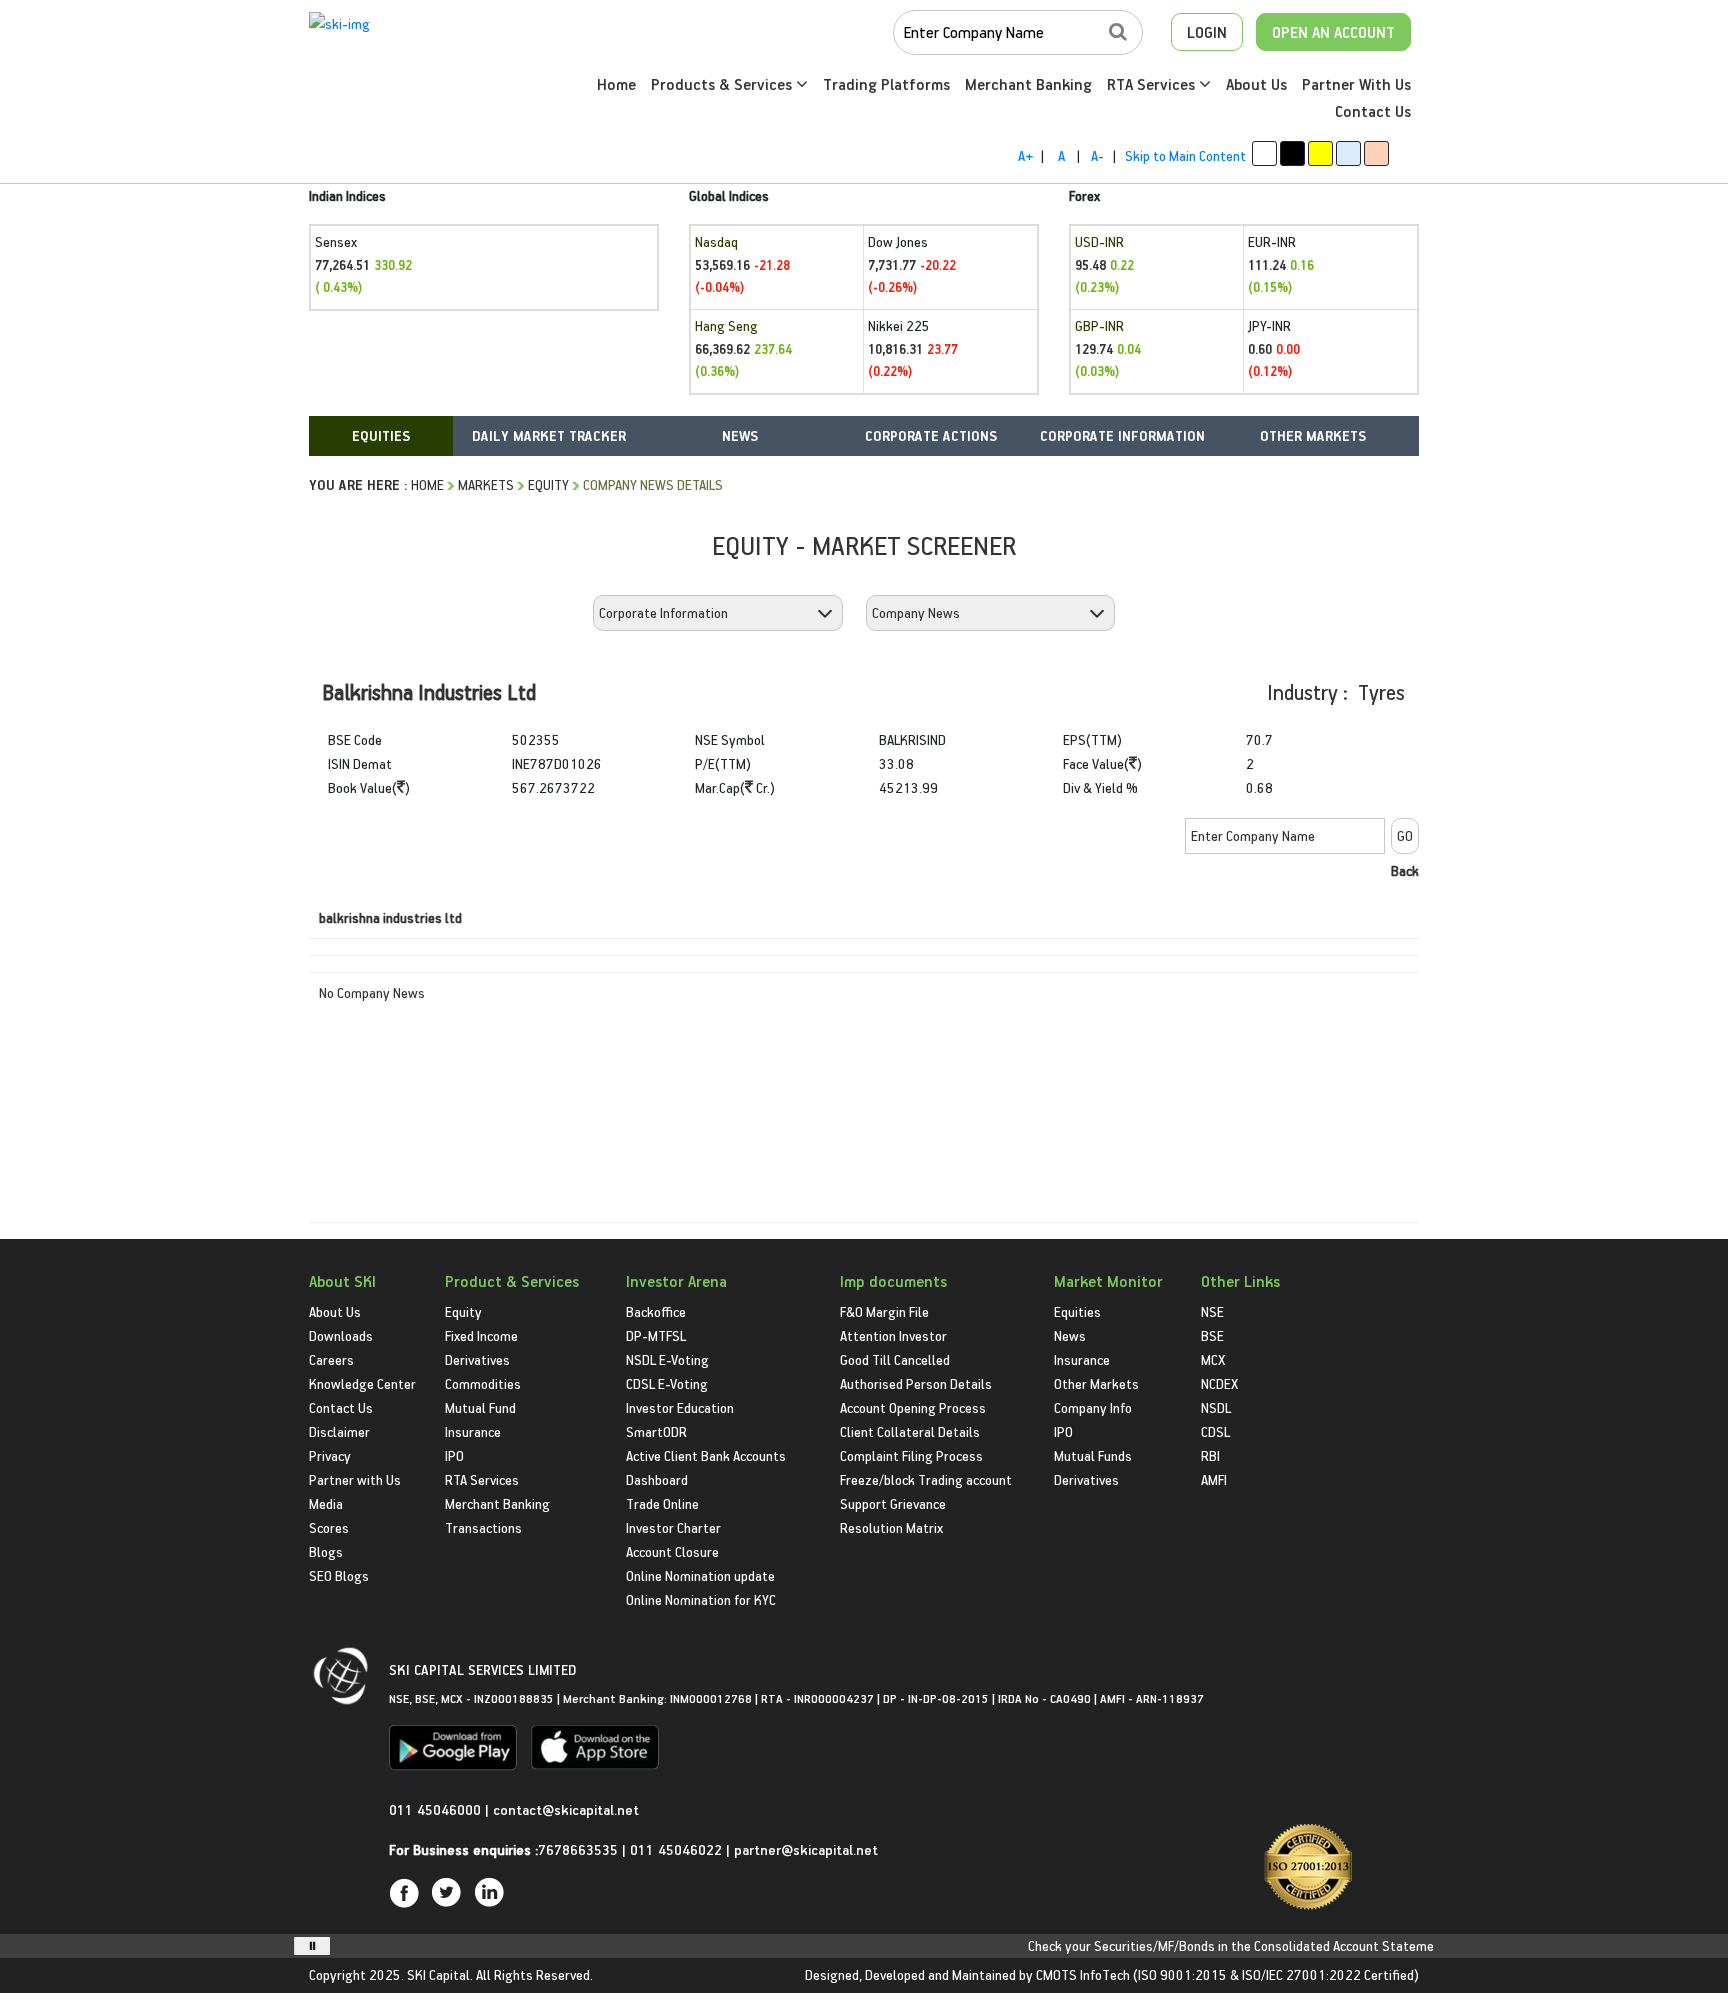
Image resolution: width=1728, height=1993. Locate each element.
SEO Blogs (339, 1575)
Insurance (473, 1431)
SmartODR (656, 1431)
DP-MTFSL (656, 1335)
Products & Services (723, 84)
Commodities (483, 1383)
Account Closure (672, 1551)
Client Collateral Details (910, 1431)
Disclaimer (339, 1431)
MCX (1213, 1359)
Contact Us (1373, 111)
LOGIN (1207, 32)
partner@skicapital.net (806, 1849)
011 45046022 (678, 1849)
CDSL (1215, 1431)
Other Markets (1096, 1383)
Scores (329, 1527)
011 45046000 (437, 1809)
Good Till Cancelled (895, 1359)
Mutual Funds (1093, 1455)
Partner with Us (355, 1479)
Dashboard (657, 1479)
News (1070, 1335)
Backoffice (656, 1311)
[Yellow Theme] (1320, 153)
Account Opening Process (913, 1407)
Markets (486, 484)
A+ (1025, 155)
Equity (548, 484)
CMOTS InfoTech (1083, 1974)
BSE (1212, 1335)
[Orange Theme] (1376, 153)
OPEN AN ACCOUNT (1333, 32)
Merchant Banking (1028, 84)
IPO (454, 1455)
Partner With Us (1356, 84)
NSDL (1216, 1407)
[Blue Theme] (1348, 153)
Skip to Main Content (1185, 155)
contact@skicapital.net (566, 1809)
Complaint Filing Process (911, 1455)
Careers (331, 1359)
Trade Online (662, 1503)
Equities (1077, 1311)
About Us (1256, 84)
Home (616, 84)
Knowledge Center (362, 1383)
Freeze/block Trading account (926, 1479)
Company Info (1093, 1407)
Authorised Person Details (916, 1383)
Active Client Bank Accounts (706, 1455)
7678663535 (578, 1849)
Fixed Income (481, 1335)
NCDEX (1219, 1383)
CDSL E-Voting (667, 1383)
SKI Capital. (440, 1974)
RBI (1210, 1455)
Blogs (326, 1551)
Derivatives (477, 1359)
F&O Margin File (884, 1311)
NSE (1212, 1311)
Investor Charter (673, 1527)
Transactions (483, 1527)
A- (1097, 155)
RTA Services (1153, 84)
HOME (427, 484)
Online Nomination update (700, 1575)
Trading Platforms (886, 84)
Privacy (330, 1455)
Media (326, 1503)
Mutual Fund (480, 1407)
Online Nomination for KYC (701, 1599)
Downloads (341, 1335)
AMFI (1214, 1479)
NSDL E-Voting (667, 1359)
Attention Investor (893, 1335)
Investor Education (680, 1407)
